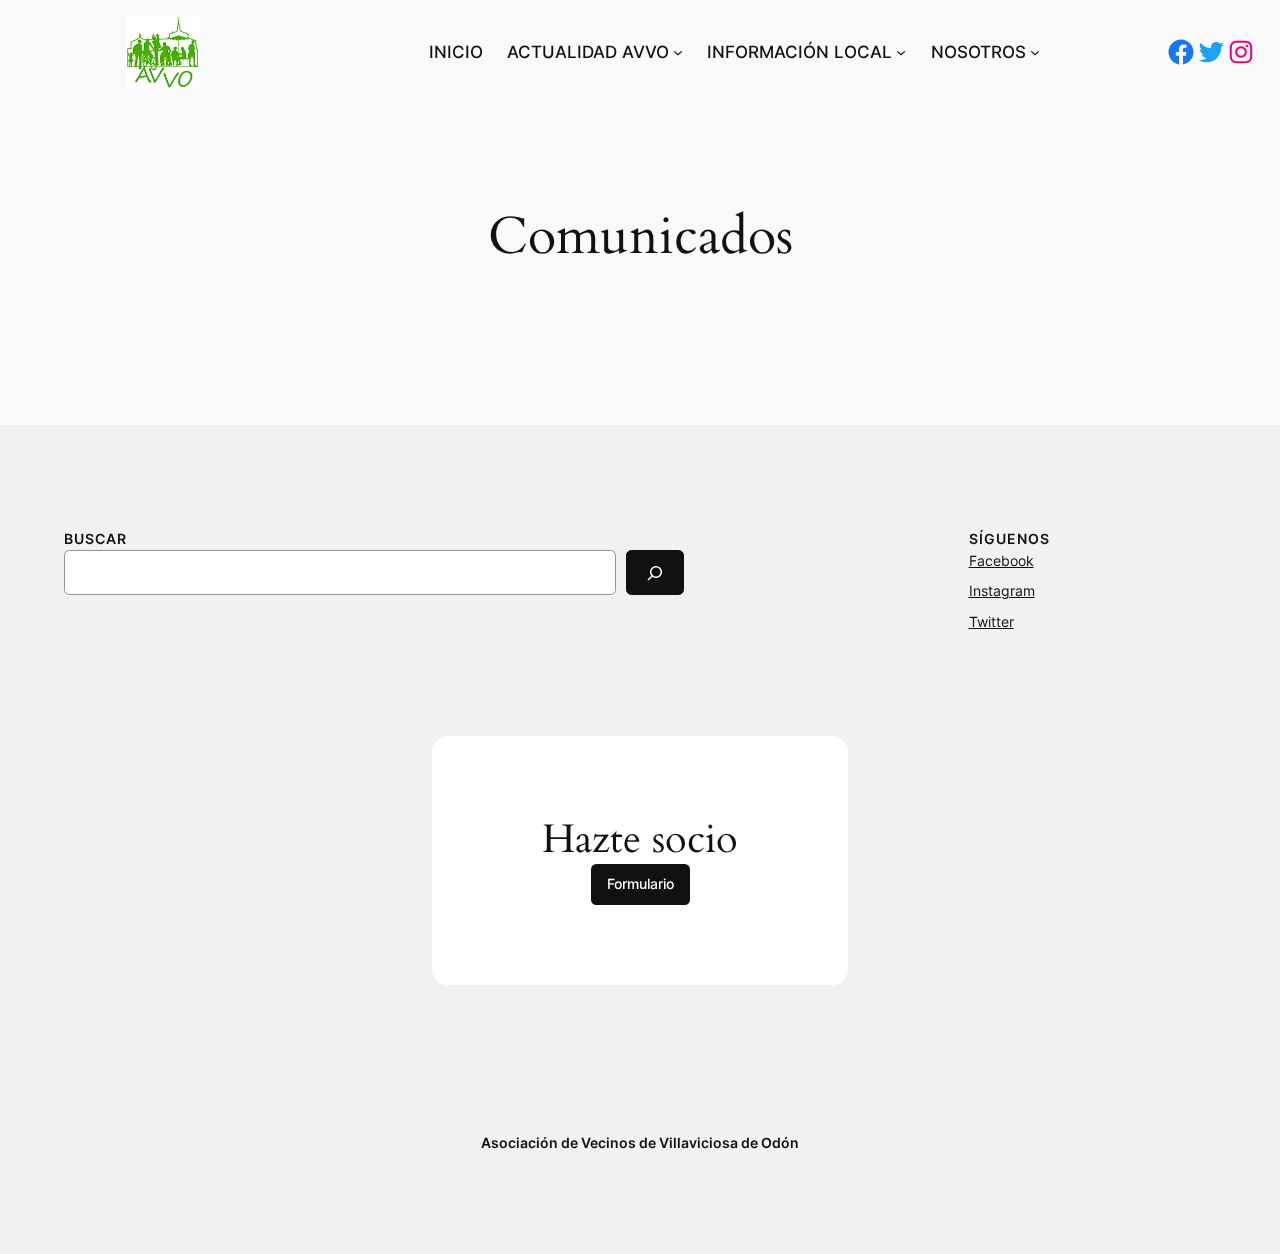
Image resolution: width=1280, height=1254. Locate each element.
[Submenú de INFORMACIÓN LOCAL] (901, 52)
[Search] (655, 572)
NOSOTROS (978, 52)
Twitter (991, 621)
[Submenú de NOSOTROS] (1035, 52)
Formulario (640, 883)
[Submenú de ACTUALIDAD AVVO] (678, 52)
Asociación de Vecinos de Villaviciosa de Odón (640, 1142)
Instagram (1002, 590)
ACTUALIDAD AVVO (588, 52)
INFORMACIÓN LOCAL (799, 52)
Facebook (1001, 560)
